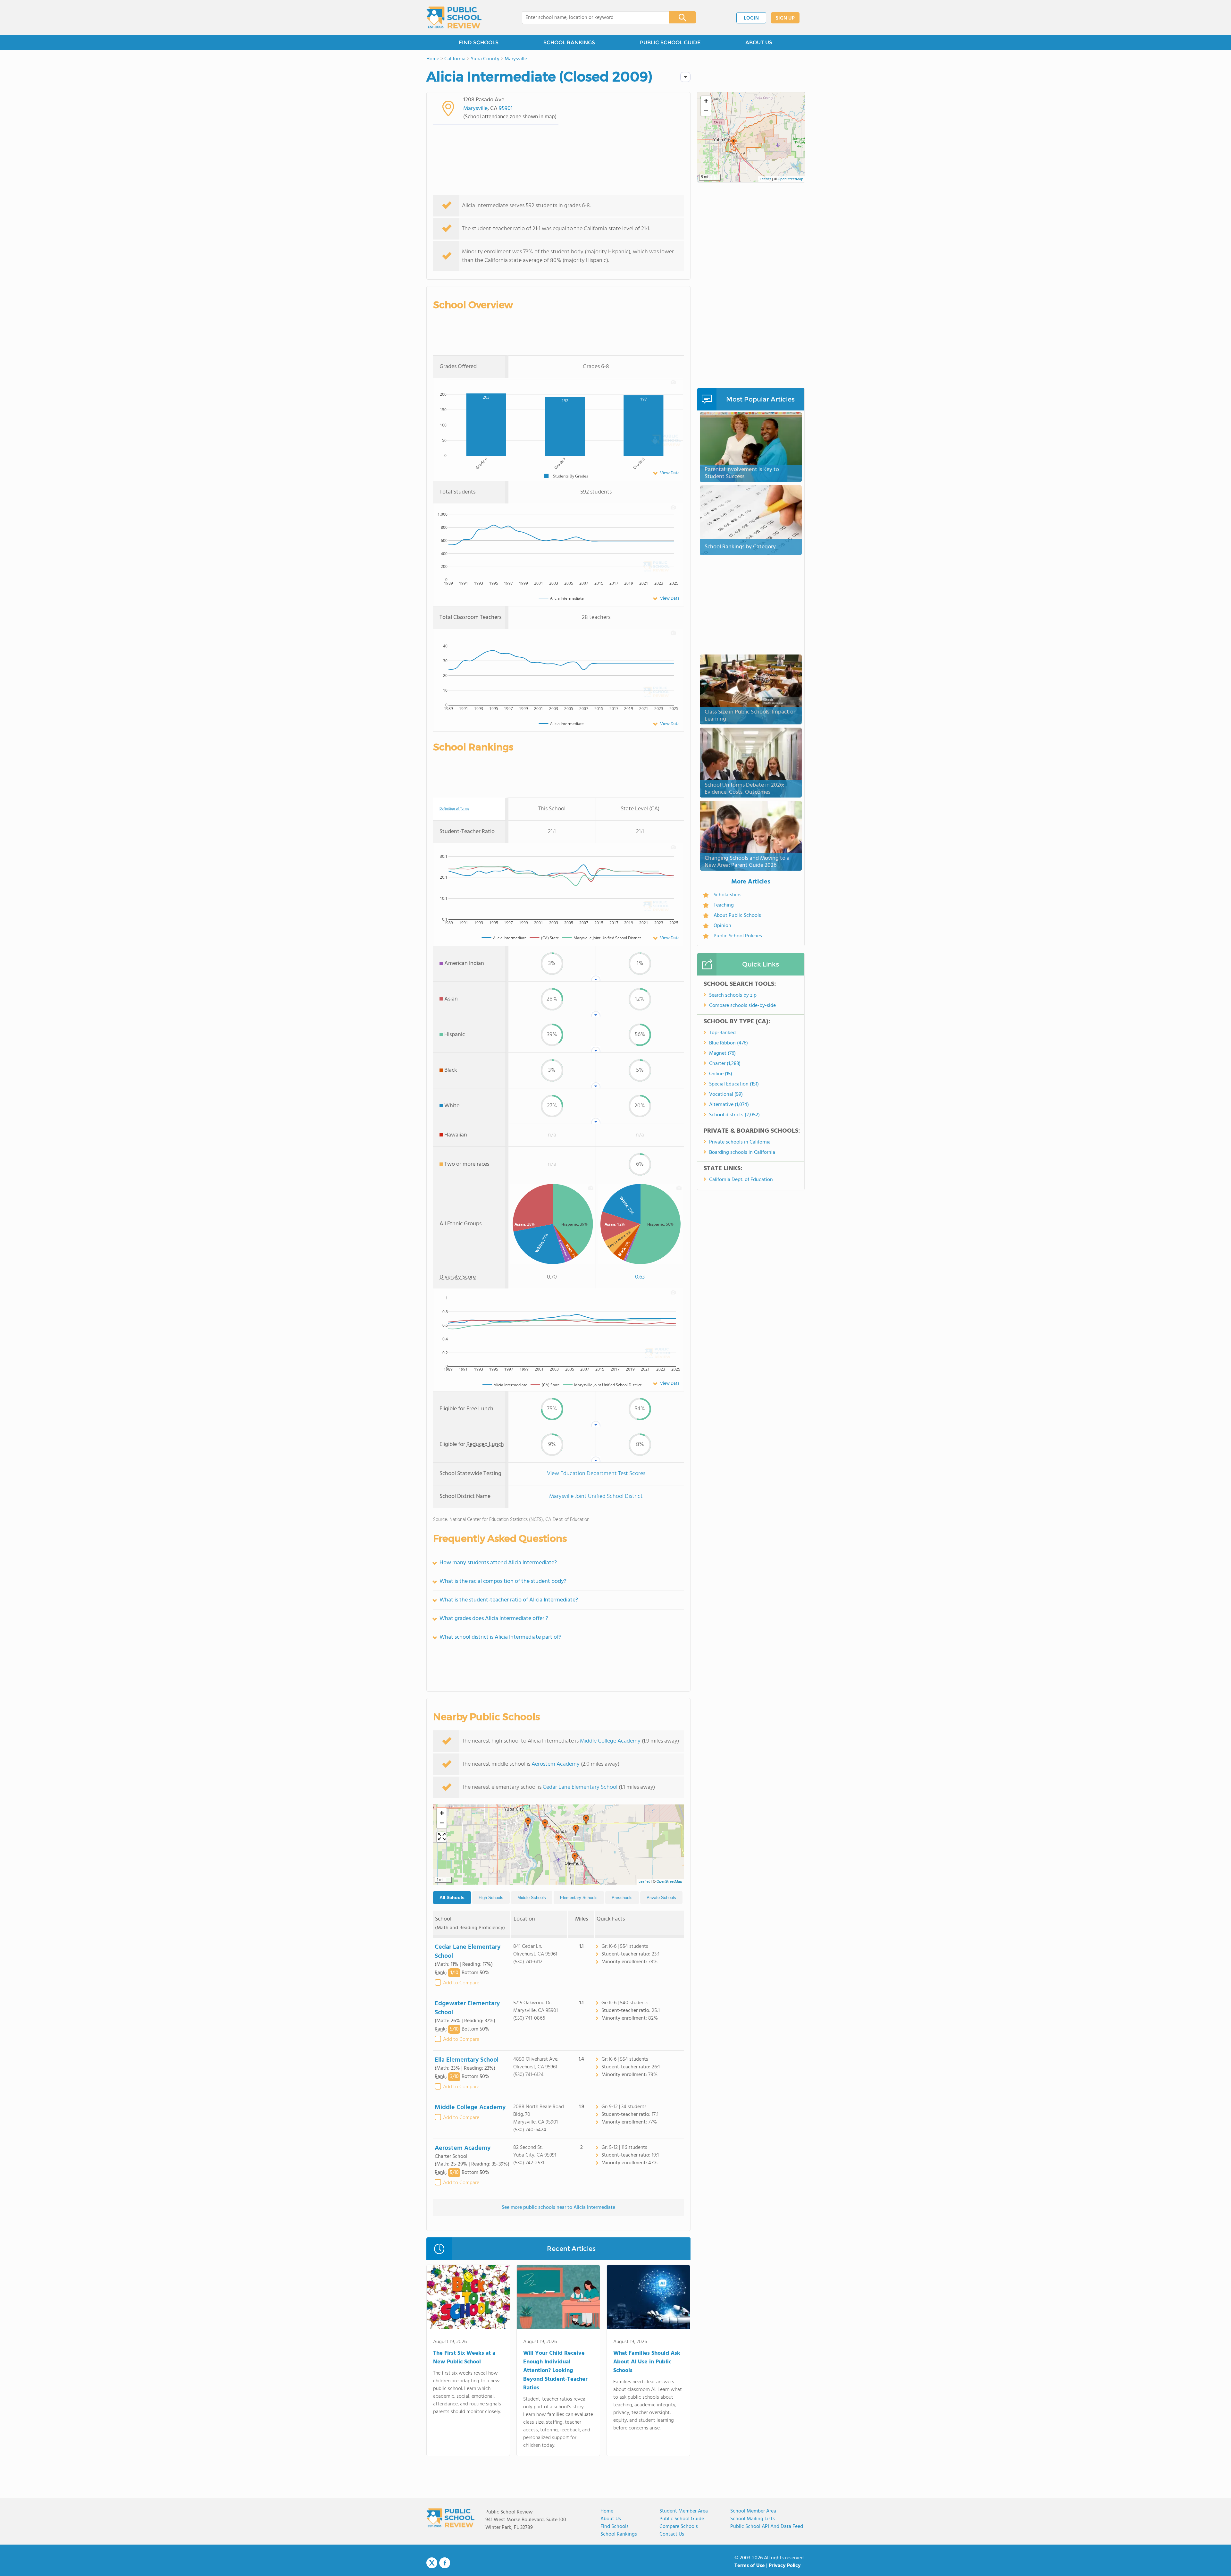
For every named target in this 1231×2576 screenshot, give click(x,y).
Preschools (622, 1898)
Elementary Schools (579, 1898)
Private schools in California (740, 1142)
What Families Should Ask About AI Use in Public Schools (647, 2362)
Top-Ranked (722, 1033)
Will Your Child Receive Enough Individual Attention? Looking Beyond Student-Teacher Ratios (555, 2371)
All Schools (452, 1897)
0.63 (640, 1277)
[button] (558, 1839)
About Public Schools (737, 916)
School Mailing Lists (753, 2519)
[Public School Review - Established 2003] (454, 18)
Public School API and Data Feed (767, 2527)
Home (607, 2511)
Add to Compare (461, 1983)
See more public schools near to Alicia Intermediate (558, 2208)
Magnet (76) (722, 1053)
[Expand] (442, 1837)
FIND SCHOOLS (479, 42)
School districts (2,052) (734, 1115)
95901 (506, 109)
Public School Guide (682, 2519)
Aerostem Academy (556, 1764)
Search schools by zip (733, 995)
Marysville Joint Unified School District (596, 1496)
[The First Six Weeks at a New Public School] (468, 2298)
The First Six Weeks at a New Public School (464, 2358)
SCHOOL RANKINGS (569, 42)
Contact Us (672, 2534)
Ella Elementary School (467, 2060)
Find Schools (615, 2527)
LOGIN (751, 18)
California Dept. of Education (741, 1180)
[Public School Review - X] (432, 2563)
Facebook (445, 2563)
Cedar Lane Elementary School (580, 1787)
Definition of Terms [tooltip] (454, 809)
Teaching (724, 905)
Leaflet (644, 1882)
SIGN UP (785, 18)
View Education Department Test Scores (596, 1474)
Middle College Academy (610, 1741)
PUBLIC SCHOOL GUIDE (670, 42)
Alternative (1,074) (729, 1105)
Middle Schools (532, 1898)
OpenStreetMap (669, 1882)
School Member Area (753, 2511)
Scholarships (728, 895)
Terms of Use (750, 2566)
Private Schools (661, 1898)
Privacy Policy (785, 2566)
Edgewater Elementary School (467, 2008)
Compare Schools (679, 2527)
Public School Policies (738, 936)
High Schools (491, 1898)
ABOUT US (759, 42)
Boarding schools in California (742, 1153)
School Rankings (619, 2534)
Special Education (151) (734, 1084)
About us (611, 2519)
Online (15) (721, 1074)
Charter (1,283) (725, 1064)
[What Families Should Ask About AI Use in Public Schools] (648, 2298)
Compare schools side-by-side (742, 1006)
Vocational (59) (726, 1094)
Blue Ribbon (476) (729, 1043)
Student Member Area (684, 2511)
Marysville (475, 109)
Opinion (722, 926)
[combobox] (591, 18)
